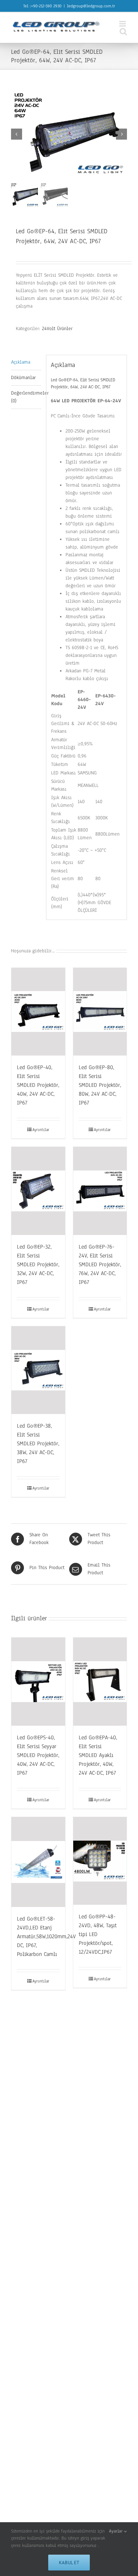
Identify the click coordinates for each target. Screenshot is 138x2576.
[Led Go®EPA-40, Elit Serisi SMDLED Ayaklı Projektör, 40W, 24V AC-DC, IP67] (100, 1682)
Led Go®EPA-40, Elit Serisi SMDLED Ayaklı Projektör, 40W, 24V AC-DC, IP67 (98, 1755)
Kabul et (69, 2563)
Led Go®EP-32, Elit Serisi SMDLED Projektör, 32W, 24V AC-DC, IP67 (38, 1264)
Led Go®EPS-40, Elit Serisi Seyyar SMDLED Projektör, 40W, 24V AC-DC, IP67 (38, 1755)
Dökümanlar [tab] (23, 378)
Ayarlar (116, 2531)
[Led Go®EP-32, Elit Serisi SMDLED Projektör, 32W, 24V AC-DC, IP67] (38, 1191)
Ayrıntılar (41, 1130)
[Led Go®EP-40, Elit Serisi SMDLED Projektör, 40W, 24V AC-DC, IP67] (38, 1012)
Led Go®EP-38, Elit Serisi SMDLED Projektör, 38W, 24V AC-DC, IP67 (38, 1443)
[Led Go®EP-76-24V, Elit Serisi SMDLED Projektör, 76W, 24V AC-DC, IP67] (100, 1191)
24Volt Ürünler (57, 329)
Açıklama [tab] (21, 362)
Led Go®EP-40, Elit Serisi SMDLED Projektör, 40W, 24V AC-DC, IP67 (38, 1085)
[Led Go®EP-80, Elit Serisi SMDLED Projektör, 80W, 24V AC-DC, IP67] (100, 1012)
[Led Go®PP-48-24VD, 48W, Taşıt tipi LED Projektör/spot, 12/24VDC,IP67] (100, 1861)
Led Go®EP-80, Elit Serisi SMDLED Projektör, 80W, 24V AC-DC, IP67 (100, 1085)
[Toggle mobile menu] (123, 24)
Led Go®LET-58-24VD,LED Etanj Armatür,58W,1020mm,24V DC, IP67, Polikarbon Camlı (46, 1936)
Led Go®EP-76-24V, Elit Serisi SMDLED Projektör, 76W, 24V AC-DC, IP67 (100, 1264)
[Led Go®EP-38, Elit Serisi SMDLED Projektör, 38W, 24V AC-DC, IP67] (38, 1370)
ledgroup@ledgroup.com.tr (91, 6)
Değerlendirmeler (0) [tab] (26, 397)
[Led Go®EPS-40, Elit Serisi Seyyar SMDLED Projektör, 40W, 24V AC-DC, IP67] (38, 1681)
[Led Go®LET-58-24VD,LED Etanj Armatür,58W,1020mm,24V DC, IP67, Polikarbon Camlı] (38, 1862)
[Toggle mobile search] (123, 31)
